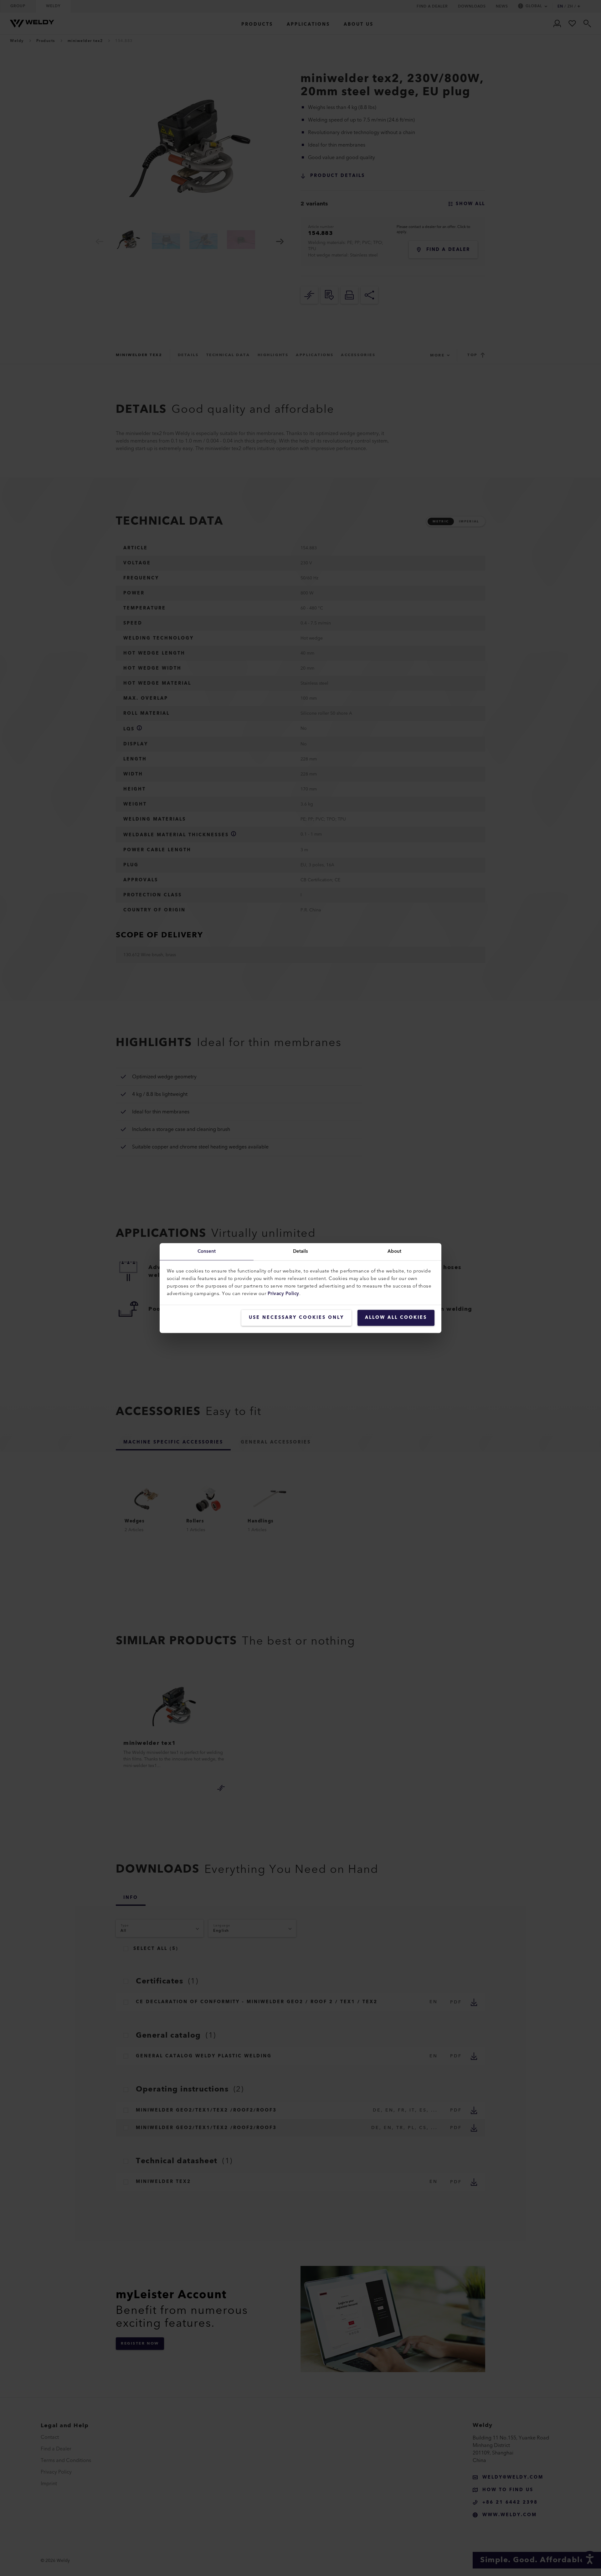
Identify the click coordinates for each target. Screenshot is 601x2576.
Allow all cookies (396, 1318)
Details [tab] (301, 1251)
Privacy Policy (283, 1294)
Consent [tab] (207, 1251)
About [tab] (395, 1251)
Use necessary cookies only (296, 1318)
